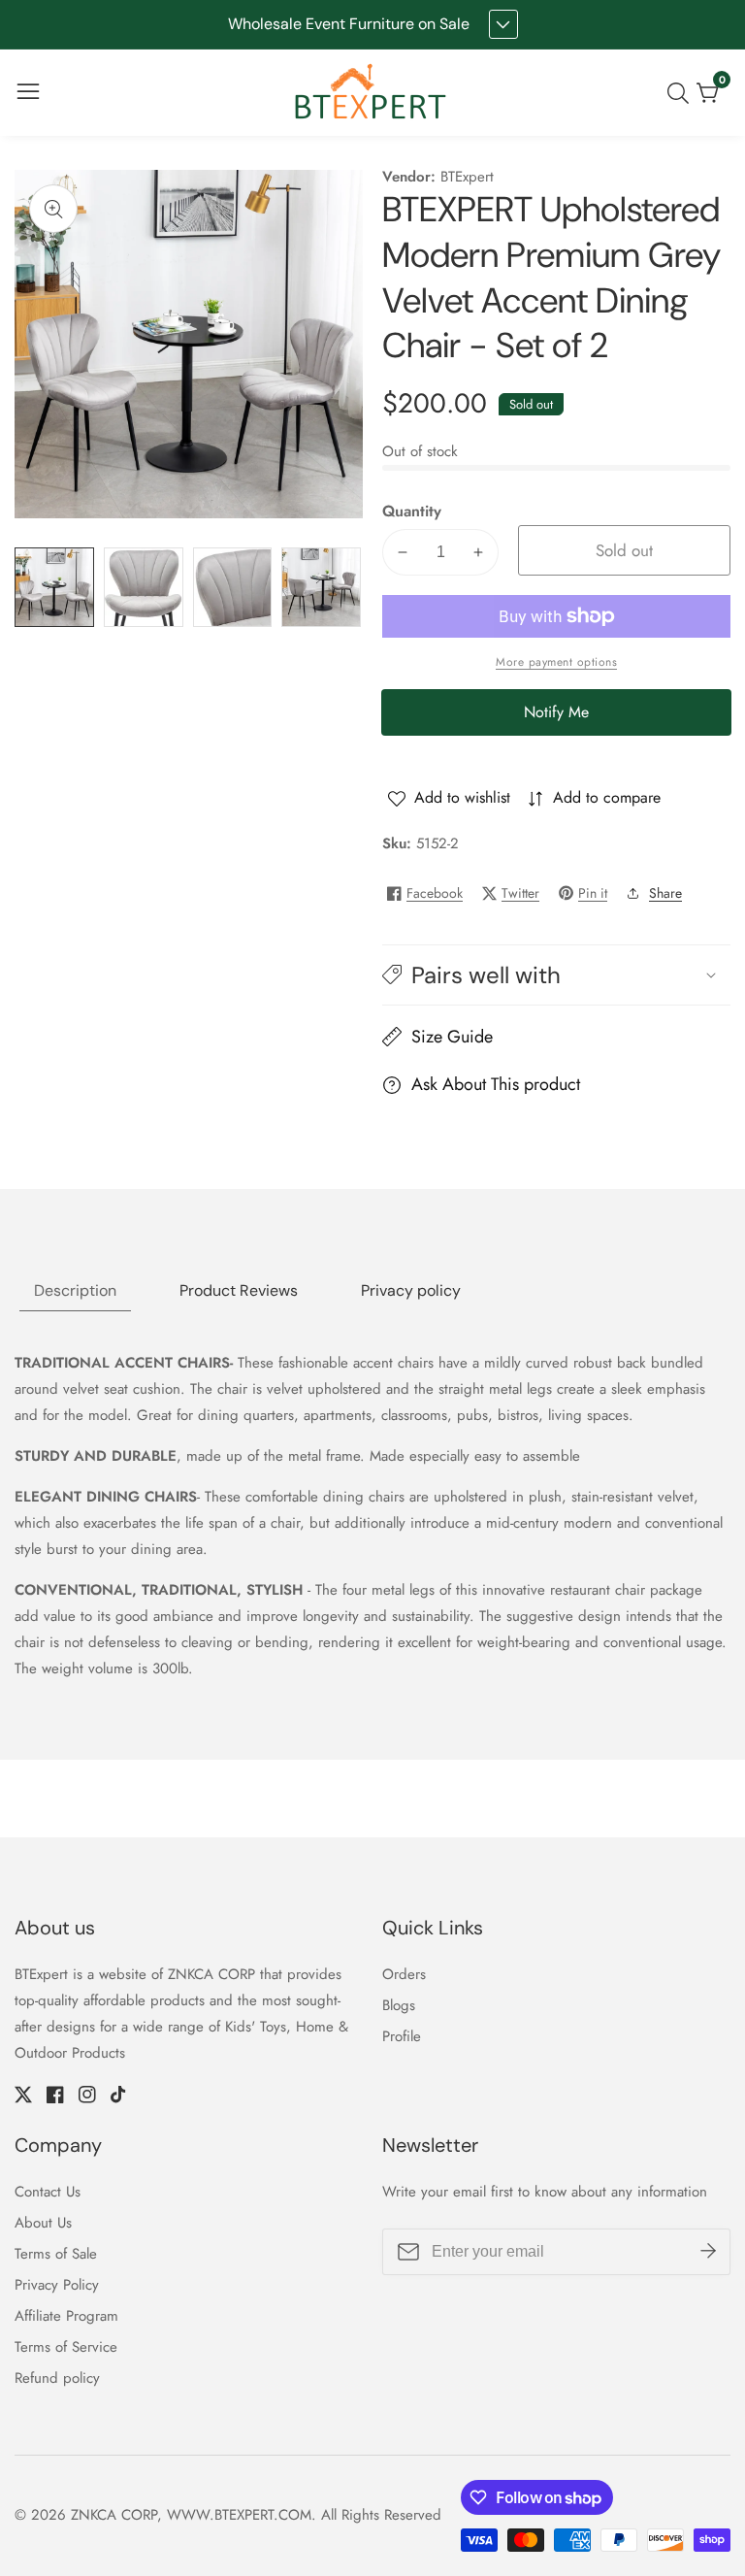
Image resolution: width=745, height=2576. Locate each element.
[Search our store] (682, 93)
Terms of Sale (56, 2254)
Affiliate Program (66, 2316)
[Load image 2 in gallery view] (144, 587)
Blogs (399, 2005)
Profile (402, 2036)
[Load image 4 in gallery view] (321, 587)
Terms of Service (66, 2347)
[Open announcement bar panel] (503, 24)
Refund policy (57, 2378)
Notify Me (556, 712)
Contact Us (48, 2192)
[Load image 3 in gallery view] (233, 587)
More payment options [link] (556, 662)
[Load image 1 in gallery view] (54, 587)
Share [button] (665, 893)
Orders (404, 1974)
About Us (43, 2223)
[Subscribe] (708, 2252)
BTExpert (467, 177)
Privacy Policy (57, 2285)
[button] (556, 975)
